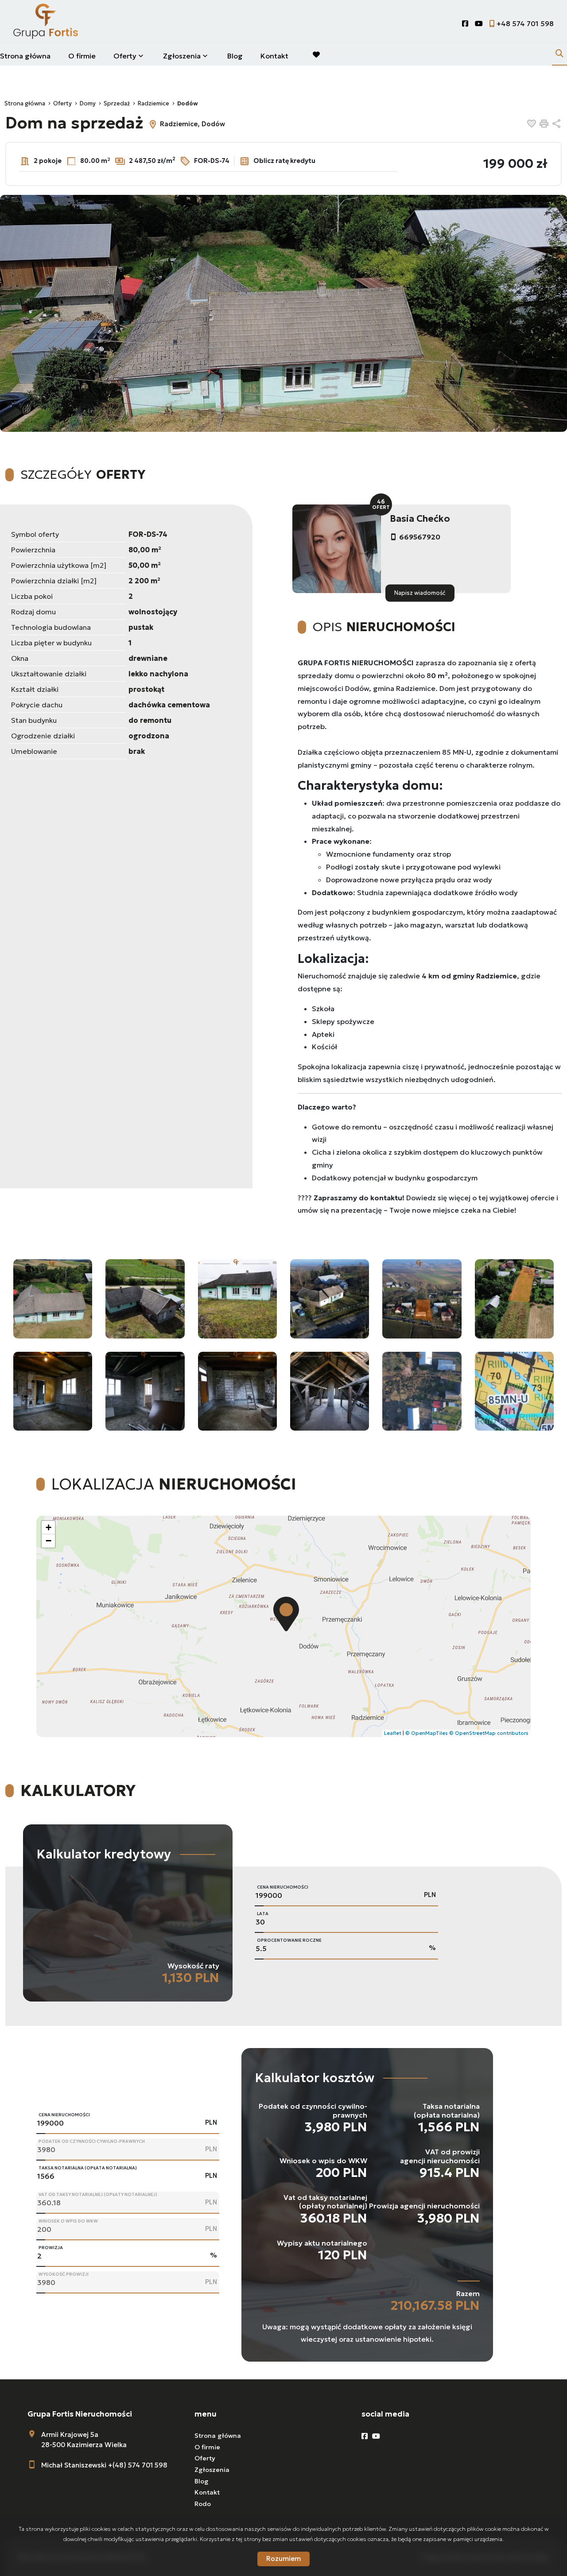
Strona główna (25, 56)
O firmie (82, 56)
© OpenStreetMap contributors (489, 1733)
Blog (235, 56)
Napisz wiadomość (420, 593)
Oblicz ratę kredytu (284, 160)
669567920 (420, 537)
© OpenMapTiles (427, 1733)
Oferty (125, 56)
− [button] (49, 1541)
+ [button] (49, 1527)
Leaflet (393, 1733)
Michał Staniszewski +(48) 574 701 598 (104, 2465)
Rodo (203, 2504)
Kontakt (274, 56)
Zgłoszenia (212, 2470)
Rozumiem (283, 2559)
